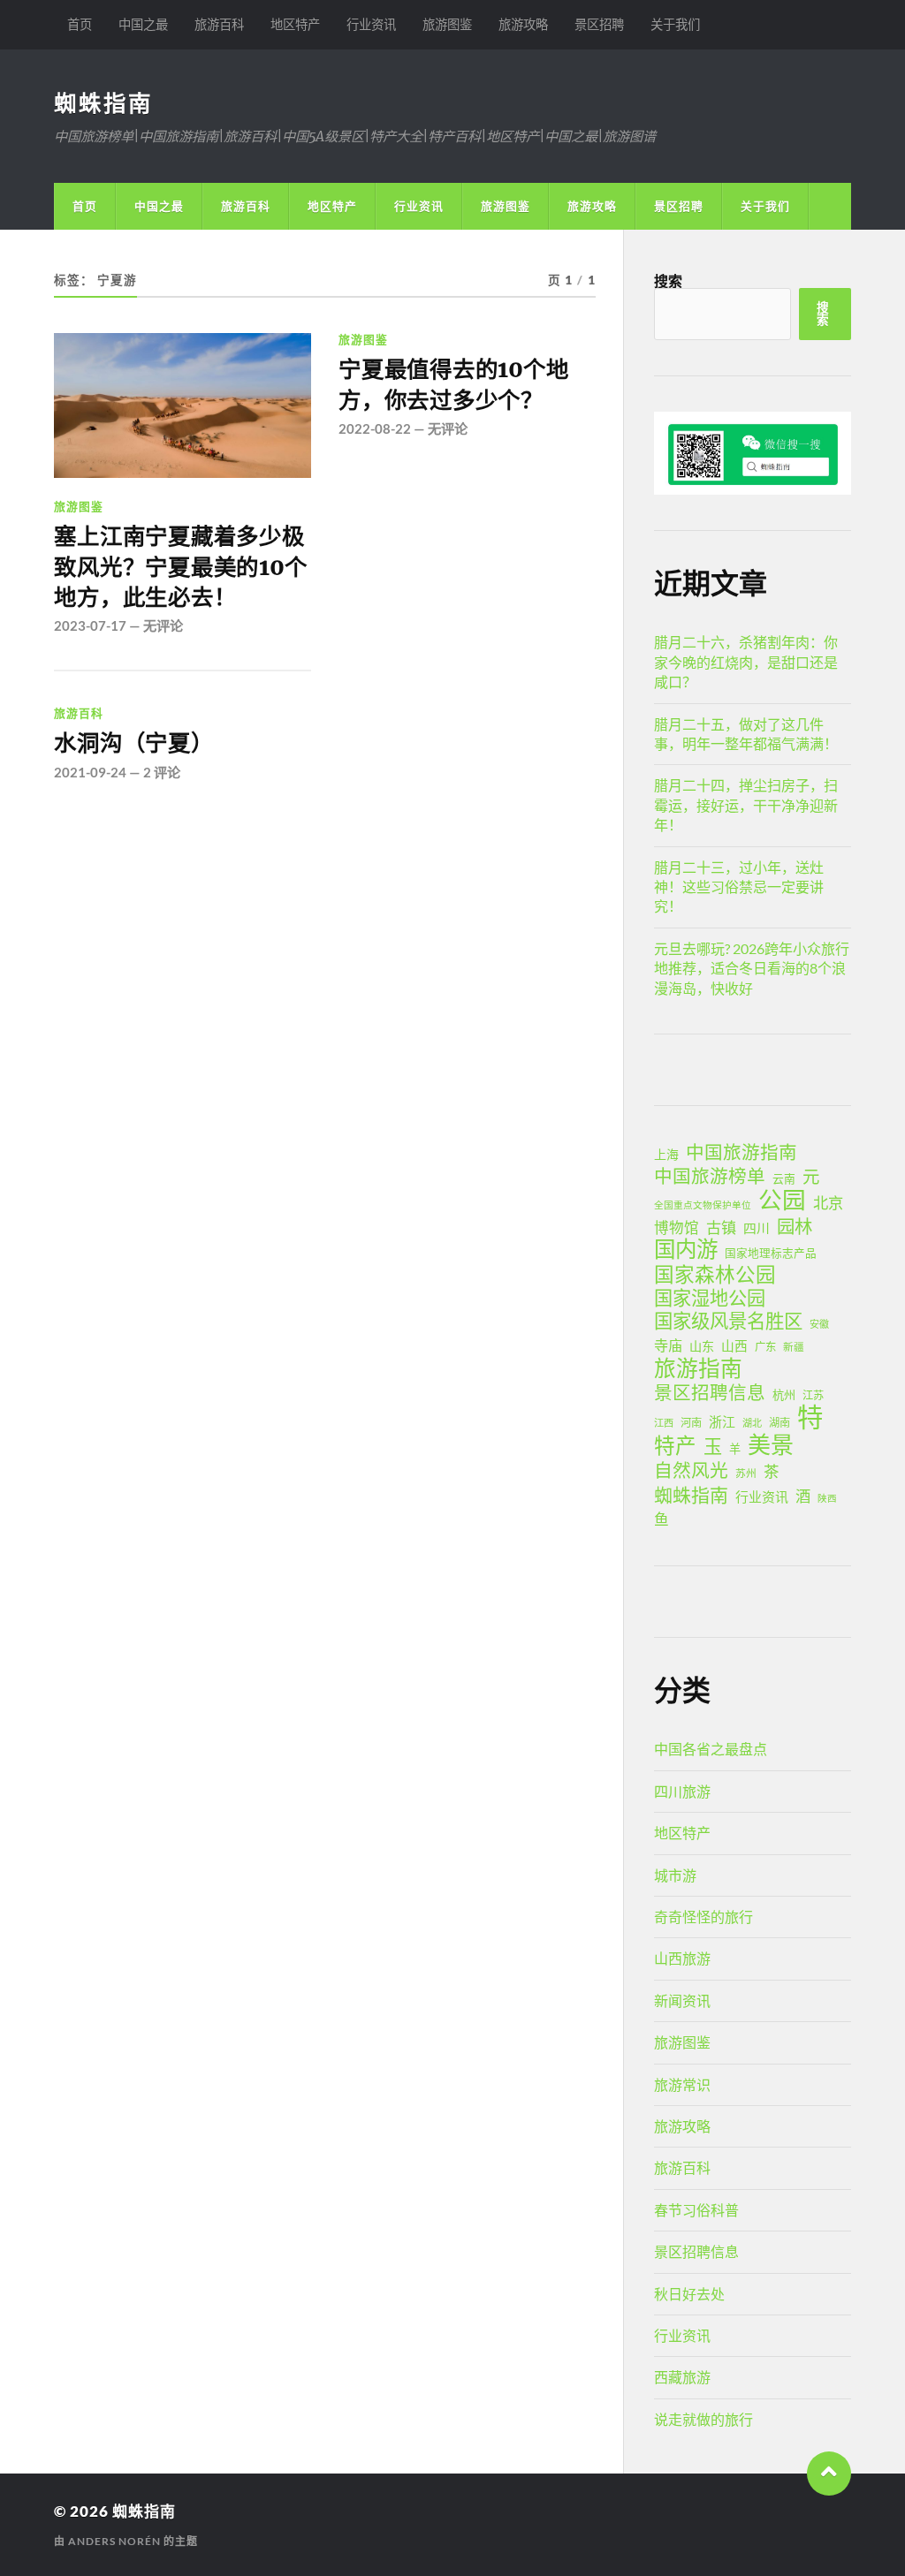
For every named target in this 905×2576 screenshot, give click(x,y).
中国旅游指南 (741, 1152)
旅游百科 (219, 24)
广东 (765, 1347)
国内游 (686, 1249)
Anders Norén (114, 2541)
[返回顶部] (829, 2474)
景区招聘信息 (710, 1392)
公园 (782, 1200)
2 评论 (162, 772)
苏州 (746, 1473)
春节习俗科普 (696, 2210)
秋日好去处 (689, 2294)
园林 (795, 1226)
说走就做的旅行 (703, 2419)
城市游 (675, 1875)
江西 (664, 1423)
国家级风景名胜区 (728, 1321)
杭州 (784, 1395)
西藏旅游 (682, 2377)
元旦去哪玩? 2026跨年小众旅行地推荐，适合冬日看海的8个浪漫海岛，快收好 (752, 968)
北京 (828, 1203)
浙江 (722, 1421)
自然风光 (691, 1470)
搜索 (668, 280)
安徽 (819, 1324)
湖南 (780, 1423)
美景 (771, 1444)
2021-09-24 (90, 772)
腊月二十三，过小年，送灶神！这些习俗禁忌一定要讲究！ (739, 887)
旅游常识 (682, 2084)
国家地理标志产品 (771, 1253)
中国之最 (143, 24)
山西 (734, 1345)
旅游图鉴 (447, 24)
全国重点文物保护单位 (703, 1205)
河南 (691, 1423)
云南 (784, 1178)
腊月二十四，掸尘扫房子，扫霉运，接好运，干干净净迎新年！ (746, 805)
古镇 (721, 1227)
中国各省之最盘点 (711, 1749)
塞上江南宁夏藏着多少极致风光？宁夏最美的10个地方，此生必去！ (180, 567)
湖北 (752, 1423)
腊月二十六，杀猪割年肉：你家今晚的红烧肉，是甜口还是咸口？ (746, 662)
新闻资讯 (682, 2000)
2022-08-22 (375, 428)
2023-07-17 (90, 625)
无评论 (163, 625)
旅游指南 (698, 1368)
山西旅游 (682, 1958)
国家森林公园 (715, 1275)
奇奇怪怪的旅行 (703, 1917)
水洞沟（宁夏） (133, 743)
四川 (757, 1228)
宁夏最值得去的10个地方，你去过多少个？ (453, 384)
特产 (675, 1445)
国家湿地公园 (710, 1298)
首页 (80, 24)
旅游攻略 (523, 24)
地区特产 (295, 24)
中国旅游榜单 (710, 1176)
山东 (702, 1346)
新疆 (794, 1347)
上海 (666, 1154)
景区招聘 (599, 24)
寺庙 (668, 1345)
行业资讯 (371, 24)
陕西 (827, 1498)
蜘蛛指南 (103, 102)
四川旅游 (682, 1791)
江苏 (813, 1395)
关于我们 (675, 24)
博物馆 (677, 1228)
